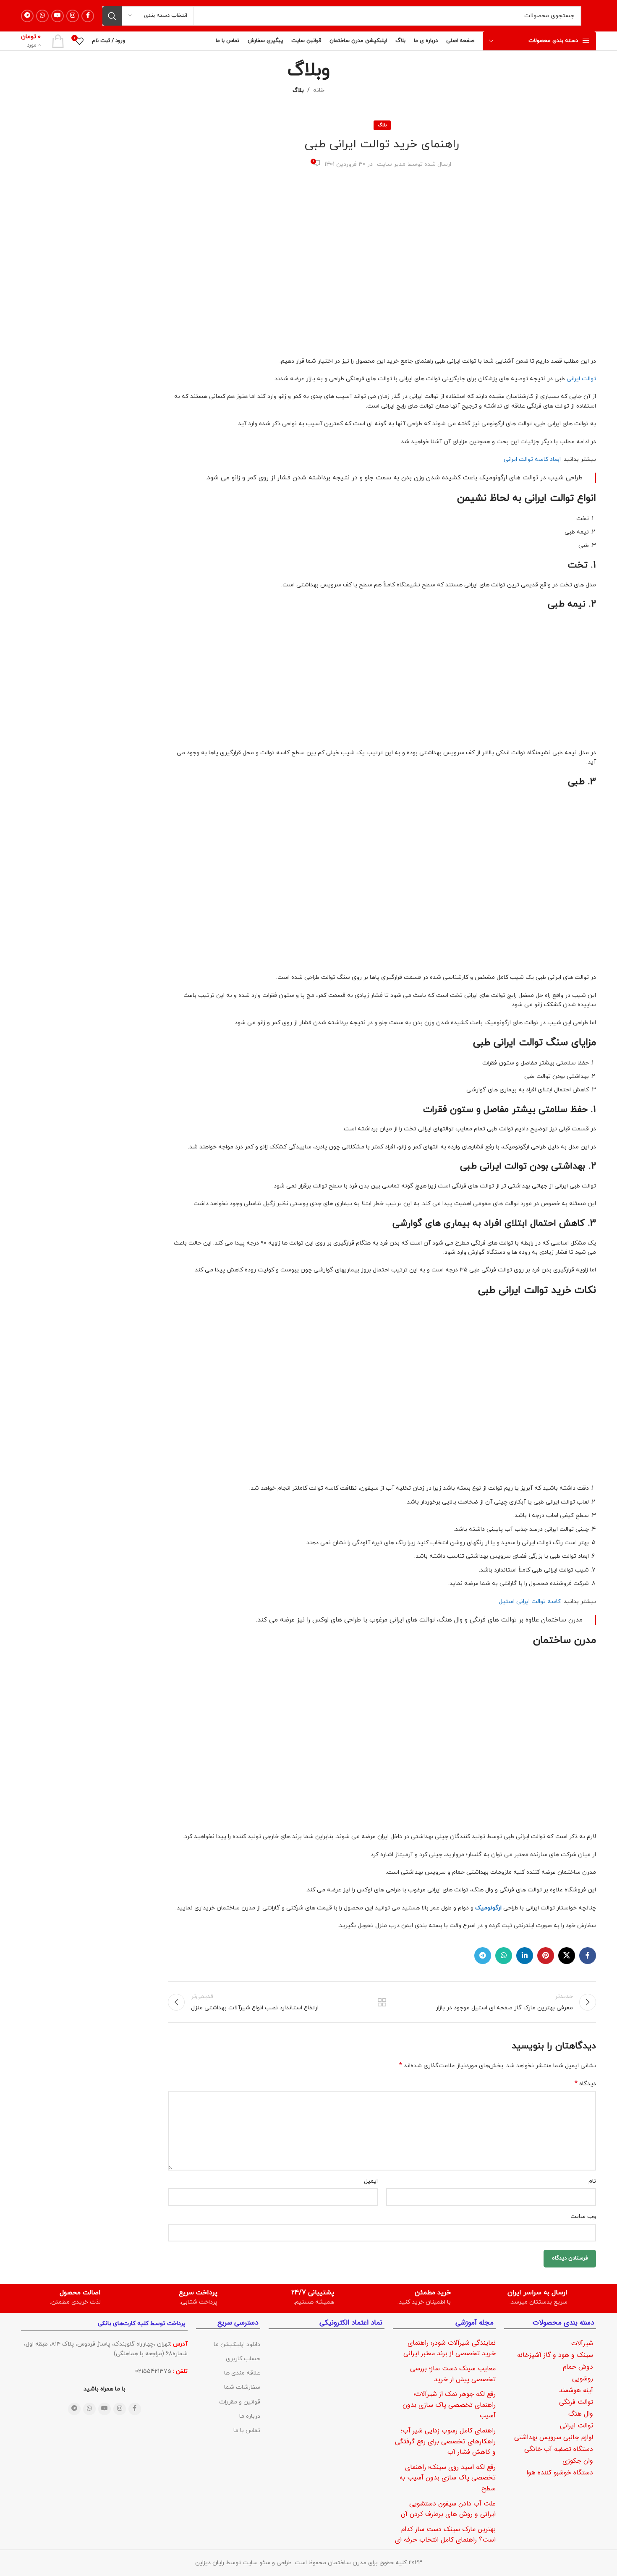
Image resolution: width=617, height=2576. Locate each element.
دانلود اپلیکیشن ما (237, 2345)
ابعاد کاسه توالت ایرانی (532, 459)
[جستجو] (112, 16)
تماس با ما (247, 2431)
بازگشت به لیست (382, 2002)
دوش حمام (578, 2367)
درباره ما (250, 2416)
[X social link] (567, 1956)
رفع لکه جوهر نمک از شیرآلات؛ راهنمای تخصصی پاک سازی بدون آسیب (449, 2405)
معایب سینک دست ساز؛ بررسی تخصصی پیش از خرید (453, 2374)
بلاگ (298, 90)
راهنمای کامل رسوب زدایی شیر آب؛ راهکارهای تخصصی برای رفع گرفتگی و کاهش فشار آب (445, 2441)
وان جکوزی (578, 2461)
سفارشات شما (242, 2387)
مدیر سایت (391, 164)
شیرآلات (582, 2343)
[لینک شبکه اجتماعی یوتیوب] (58, 16)
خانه (319, 90)
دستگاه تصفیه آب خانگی (559, 2449)
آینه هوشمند (576, 2390)
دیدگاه (585, 2084)
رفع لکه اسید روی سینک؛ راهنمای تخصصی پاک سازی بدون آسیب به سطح (448, 2478)
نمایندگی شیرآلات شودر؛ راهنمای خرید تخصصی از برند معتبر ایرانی (450, 2348)
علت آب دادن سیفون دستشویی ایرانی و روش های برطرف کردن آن (448, 2509)
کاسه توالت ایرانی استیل (530, 1602)
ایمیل (371, 2181)
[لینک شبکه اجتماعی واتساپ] (42, 16)
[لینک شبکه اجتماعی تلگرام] (27, 16)
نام (592, 2181)
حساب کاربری (243, 2359)
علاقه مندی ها (242, 2373)
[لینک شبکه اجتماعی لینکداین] (525, 1956)
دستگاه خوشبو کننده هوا (560, 2473)
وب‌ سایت (583, 2216)
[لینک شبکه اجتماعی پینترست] (546, 1956)
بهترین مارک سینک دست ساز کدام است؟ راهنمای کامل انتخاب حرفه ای (445, 2535)
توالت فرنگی (576, 2402)
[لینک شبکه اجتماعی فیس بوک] (88, 16)
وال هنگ (581, 2414)
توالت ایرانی (581, 379)
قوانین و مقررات (240, 2402)
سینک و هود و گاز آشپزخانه (555, 2355)
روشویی (583, 2379)
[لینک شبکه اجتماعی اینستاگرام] (73, 16)
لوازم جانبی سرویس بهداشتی (554, 2437)
